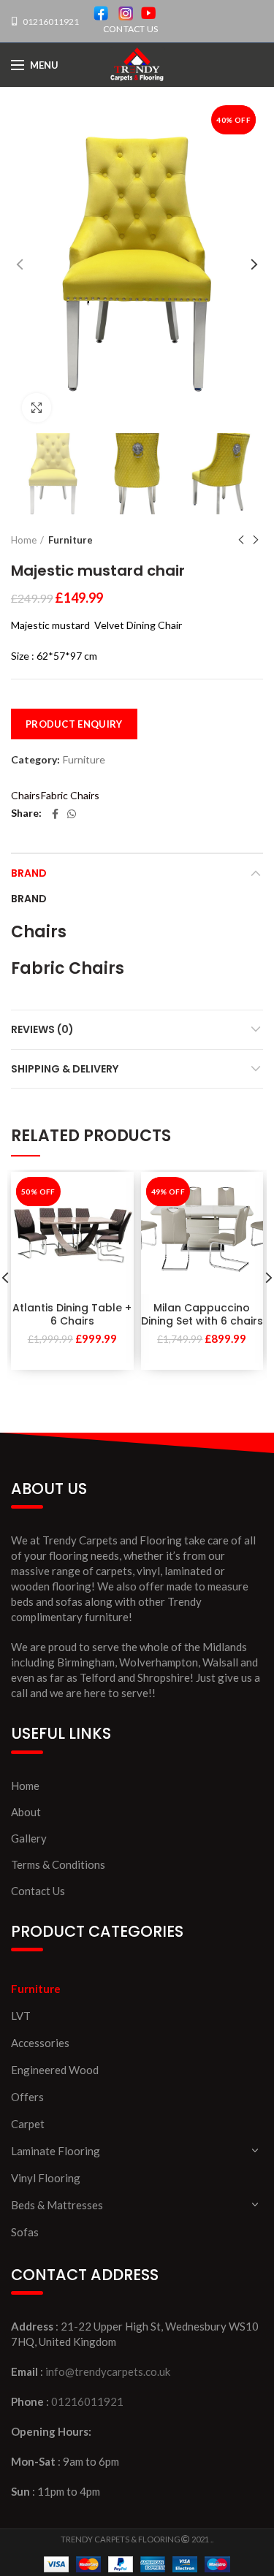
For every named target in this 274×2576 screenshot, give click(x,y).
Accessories (40, 2043)
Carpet (28, 2124)
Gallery (29, 1838)
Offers (27, 2097)
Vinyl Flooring (46, 2178)
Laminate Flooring (56, 2151)
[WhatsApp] (72, 814)
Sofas (25, 2232)
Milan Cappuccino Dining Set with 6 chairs (202, 1314)
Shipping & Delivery (65, 1069)
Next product (256, 540)
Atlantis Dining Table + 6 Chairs (72, 1314)
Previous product (241, 540)
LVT (21, 2016)
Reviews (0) (42, 1029)
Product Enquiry (74, 724)
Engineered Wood (55, 2070)
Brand (29, 873)
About (26, 1812)
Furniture (71, 540)
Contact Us (38, 1891)
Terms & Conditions (58, 1864)
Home (24, 540)
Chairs (26, 795)
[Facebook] (55, 814)
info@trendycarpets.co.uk (108, 2371)
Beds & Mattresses (57, 2205)
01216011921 (50, 22)
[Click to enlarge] (37, 408)
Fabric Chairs (70, 795)
